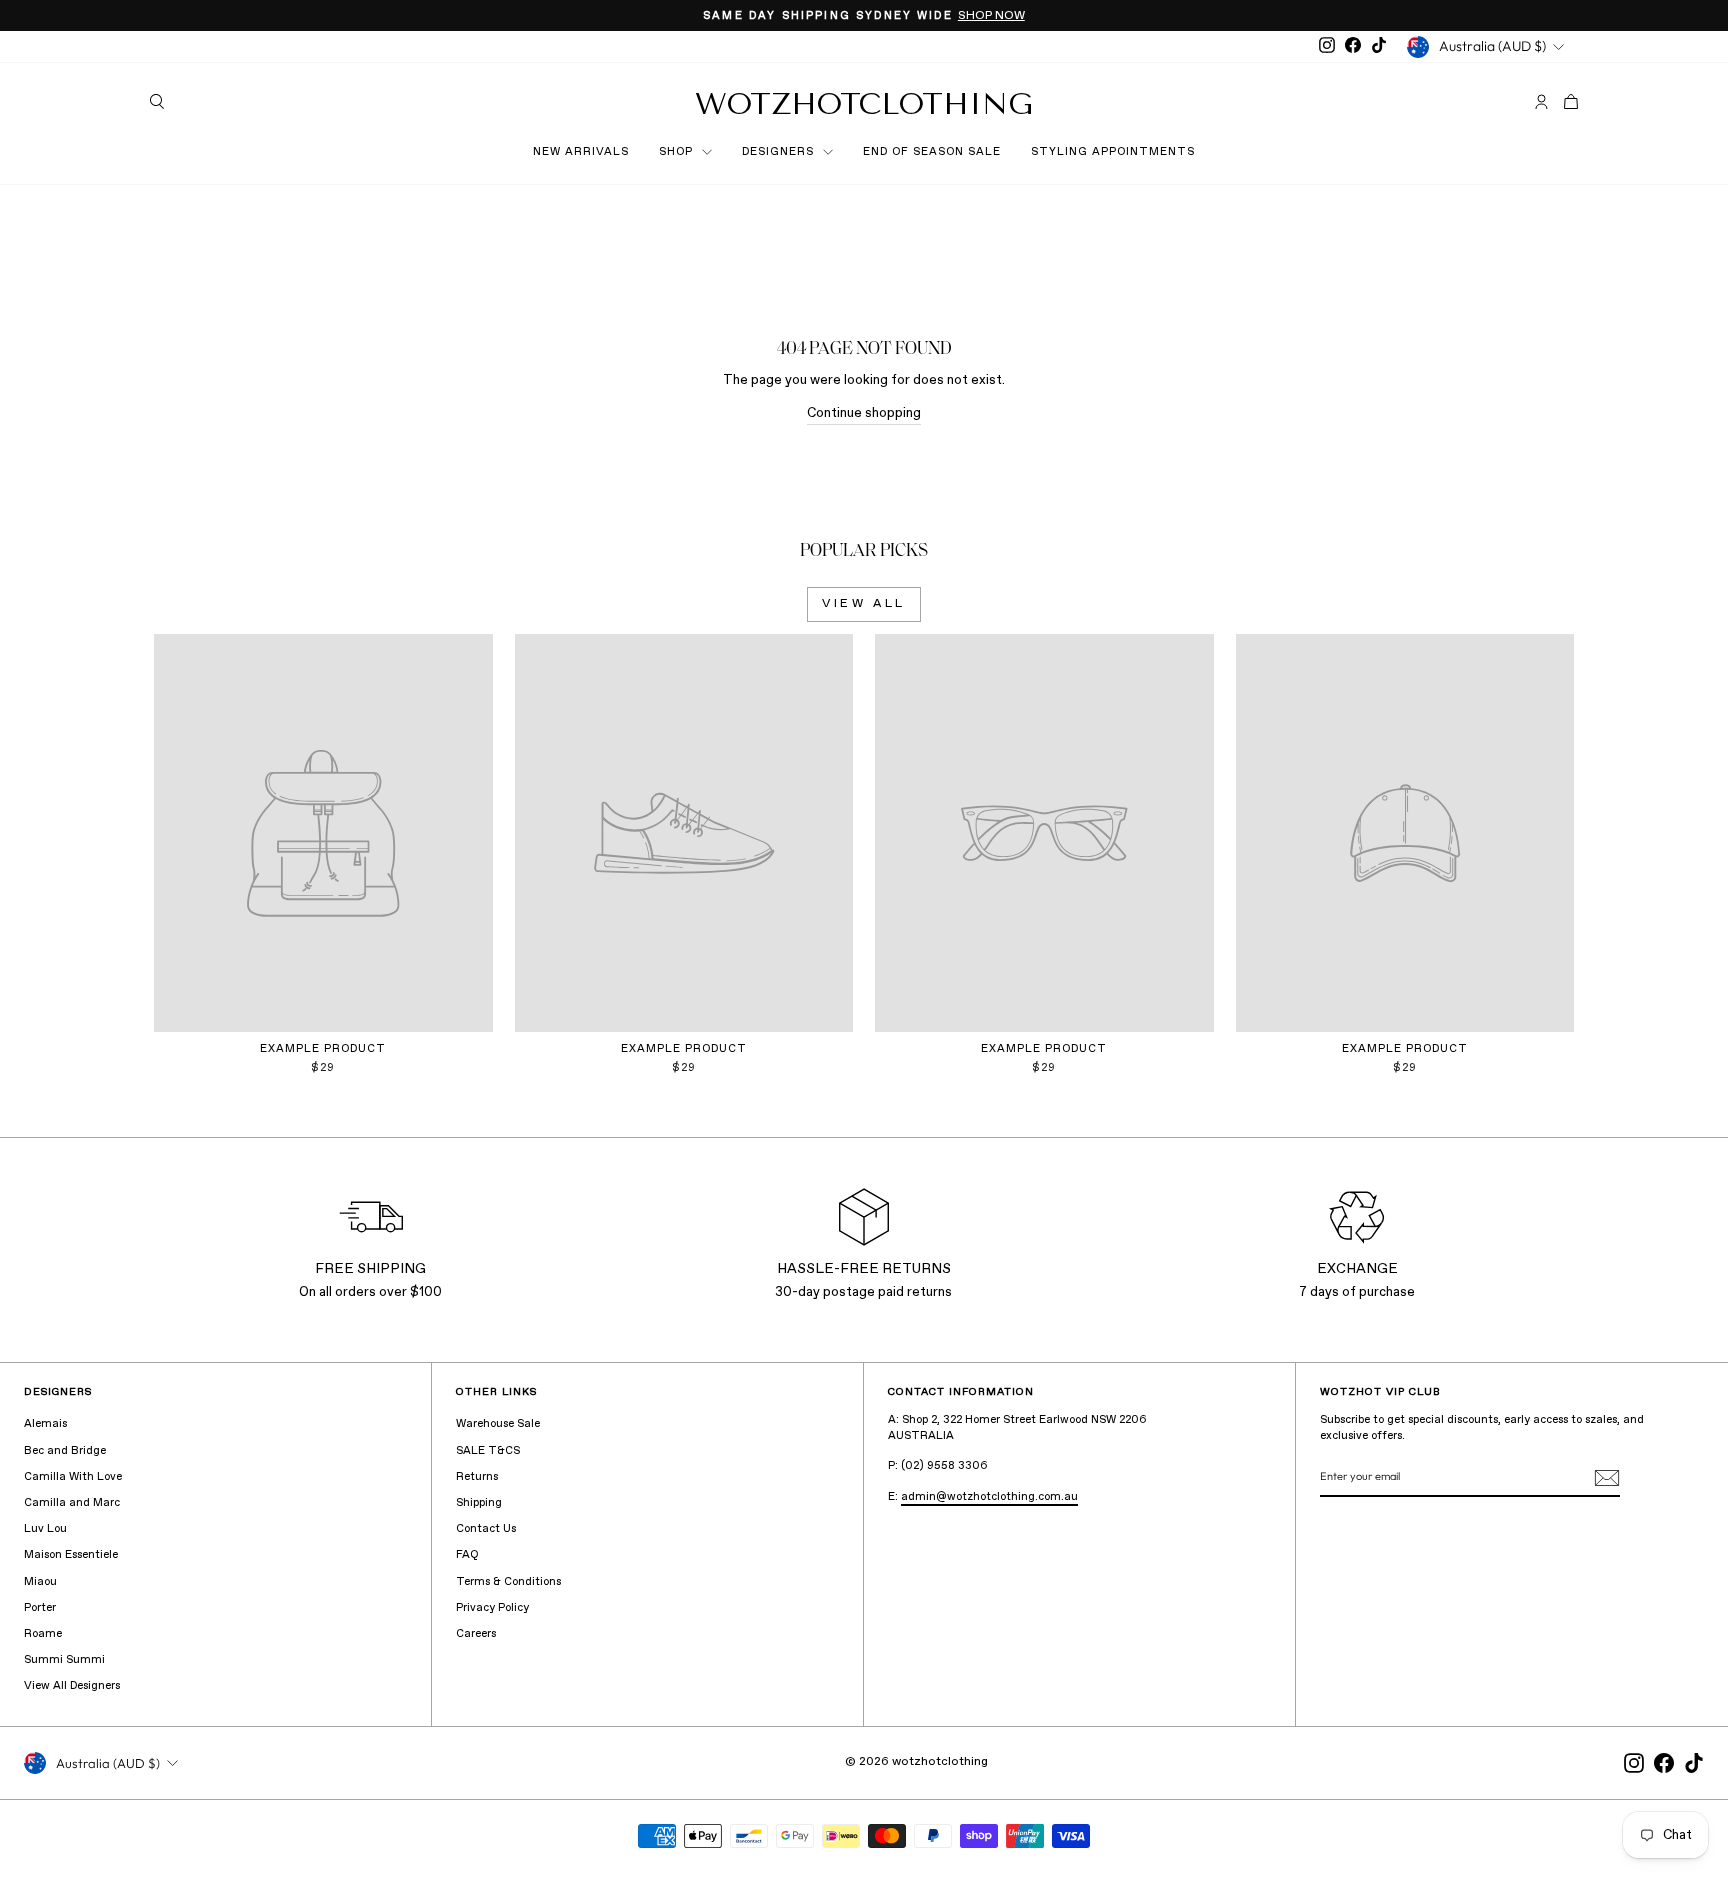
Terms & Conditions (508, 1582)
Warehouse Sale (498, 1424)
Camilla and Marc (72, 1503)
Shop (678, 152)
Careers (476, 1634)
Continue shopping (864, 413)
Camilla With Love (73, 1477)
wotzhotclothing (864, 104)
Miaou (40, 1582)
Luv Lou (45, 1529)
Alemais (45, 1424)
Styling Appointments (1113, 152)
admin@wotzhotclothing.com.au (989, 1497)
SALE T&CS (488, 1451)
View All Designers (72, 1686)
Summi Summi (64, 1660)
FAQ (467, 1555)
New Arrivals (581, 152)
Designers (780, 152)
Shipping (479, 1503)
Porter (40, 1608)
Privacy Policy (492, 1608)
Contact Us (486, 1529)
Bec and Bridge (65, 1451)
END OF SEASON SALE (932, 152)
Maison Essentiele (71, 1555)
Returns (477, 1477)
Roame (43, 1634)
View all (864, 604)
